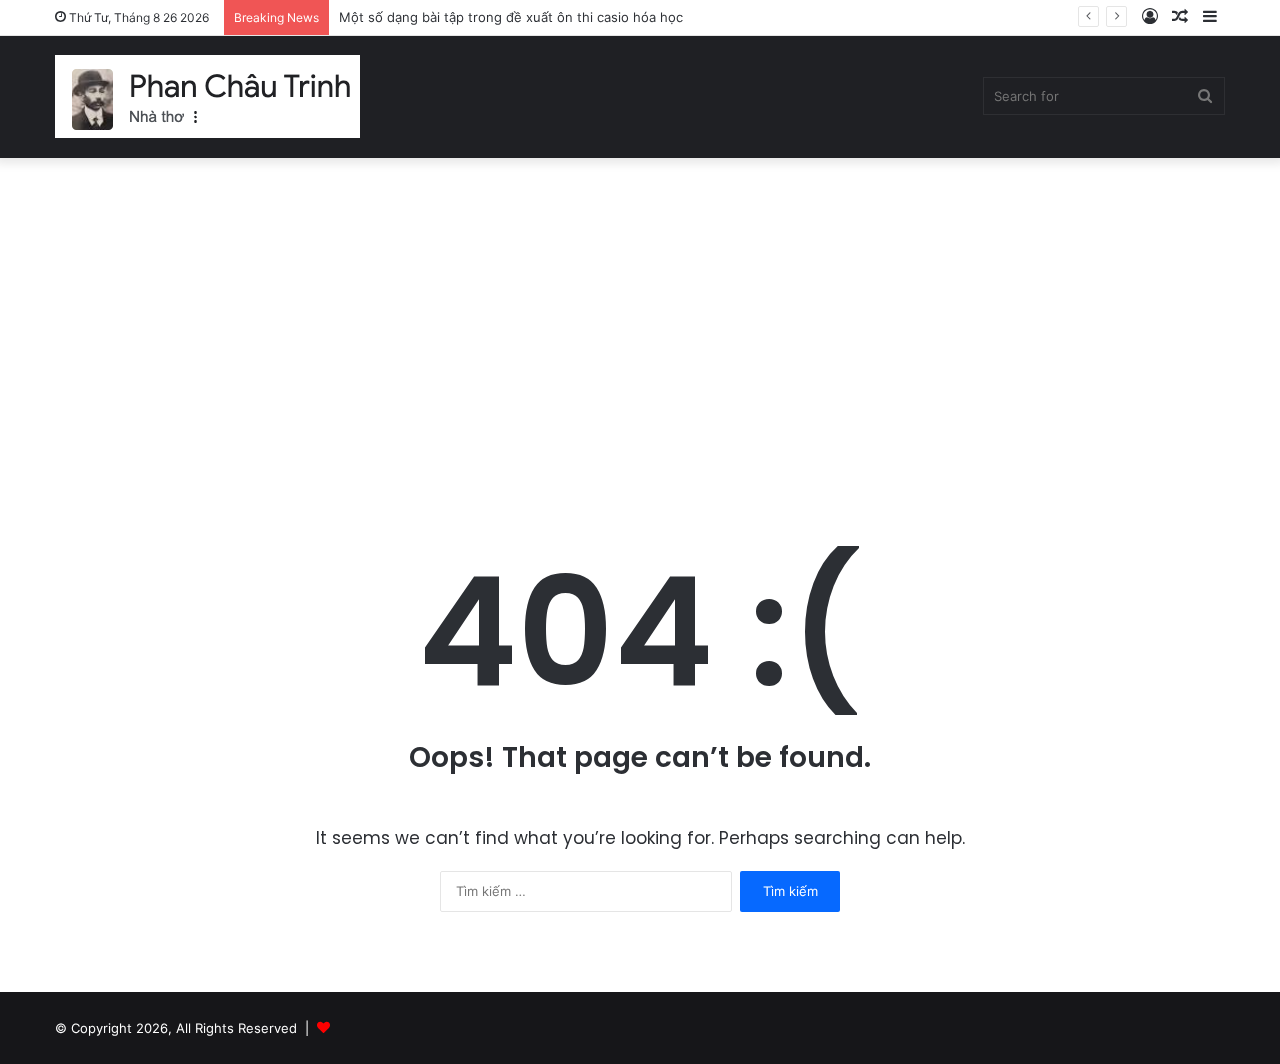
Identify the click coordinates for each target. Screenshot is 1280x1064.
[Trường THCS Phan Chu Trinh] (207, 96)
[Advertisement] (640, 328)
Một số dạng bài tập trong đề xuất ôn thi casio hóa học (511, 17)
